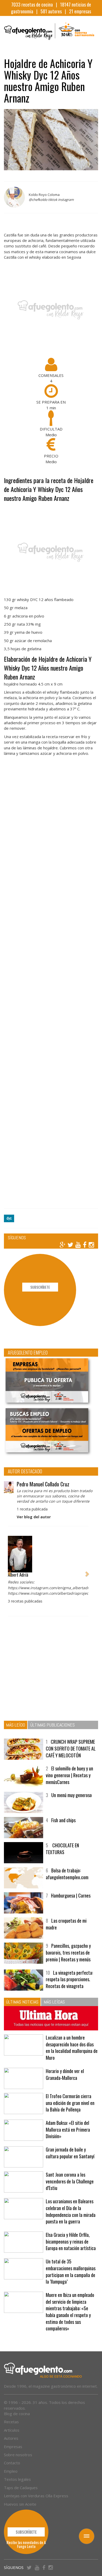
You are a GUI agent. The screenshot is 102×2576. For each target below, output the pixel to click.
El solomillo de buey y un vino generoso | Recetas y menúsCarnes (69, 1775)
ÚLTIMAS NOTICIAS (22, 2002)
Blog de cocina (17, 2414)
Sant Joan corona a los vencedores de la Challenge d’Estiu (70, 2181)
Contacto (12, 2463)
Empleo (11, 2471)
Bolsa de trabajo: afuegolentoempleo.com (67, 1874)
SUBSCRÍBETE (40, 1287)
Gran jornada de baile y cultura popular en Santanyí (70, 2153)
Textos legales (17, 2479)
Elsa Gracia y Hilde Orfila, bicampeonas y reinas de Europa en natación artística (71, 2241)
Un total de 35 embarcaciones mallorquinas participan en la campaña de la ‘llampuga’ (71, 2271)
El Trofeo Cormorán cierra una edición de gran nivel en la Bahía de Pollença (70, 2103)
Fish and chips (63, 1820)
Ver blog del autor (34, 1517)
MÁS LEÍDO (16, 1725)
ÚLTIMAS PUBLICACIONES (53, 1725)
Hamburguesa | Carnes (71, 1895)
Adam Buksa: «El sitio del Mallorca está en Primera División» (68, 2129)
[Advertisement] (51, 985)
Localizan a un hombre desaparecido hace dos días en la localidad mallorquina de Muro (72, 2048)
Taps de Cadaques (21, 2488)
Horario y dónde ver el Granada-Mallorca (65, 2074)
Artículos (12, 2430)
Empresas (13, 2447)
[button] (9, 1571)
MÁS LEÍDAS (54, 2002)
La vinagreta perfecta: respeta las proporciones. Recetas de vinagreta (69, 1979)
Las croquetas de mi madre (66, 1924)
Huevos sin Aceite (20, 2504)
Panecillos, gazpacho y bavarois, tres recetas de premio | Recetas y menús (68, 1952)
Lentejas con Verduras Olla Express (36, 2496)
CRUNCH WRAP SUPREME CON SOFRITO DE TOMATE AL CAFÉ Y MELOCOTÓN (71, 1748)
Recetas (11, 2422)
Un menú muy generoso (72, 1795)
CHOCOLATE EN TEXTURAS (62, 1849)
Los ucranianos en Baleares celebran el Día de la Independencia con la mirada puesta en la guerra (71, 2211)
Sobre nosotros (18, 2455)
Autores (11, 2438)
